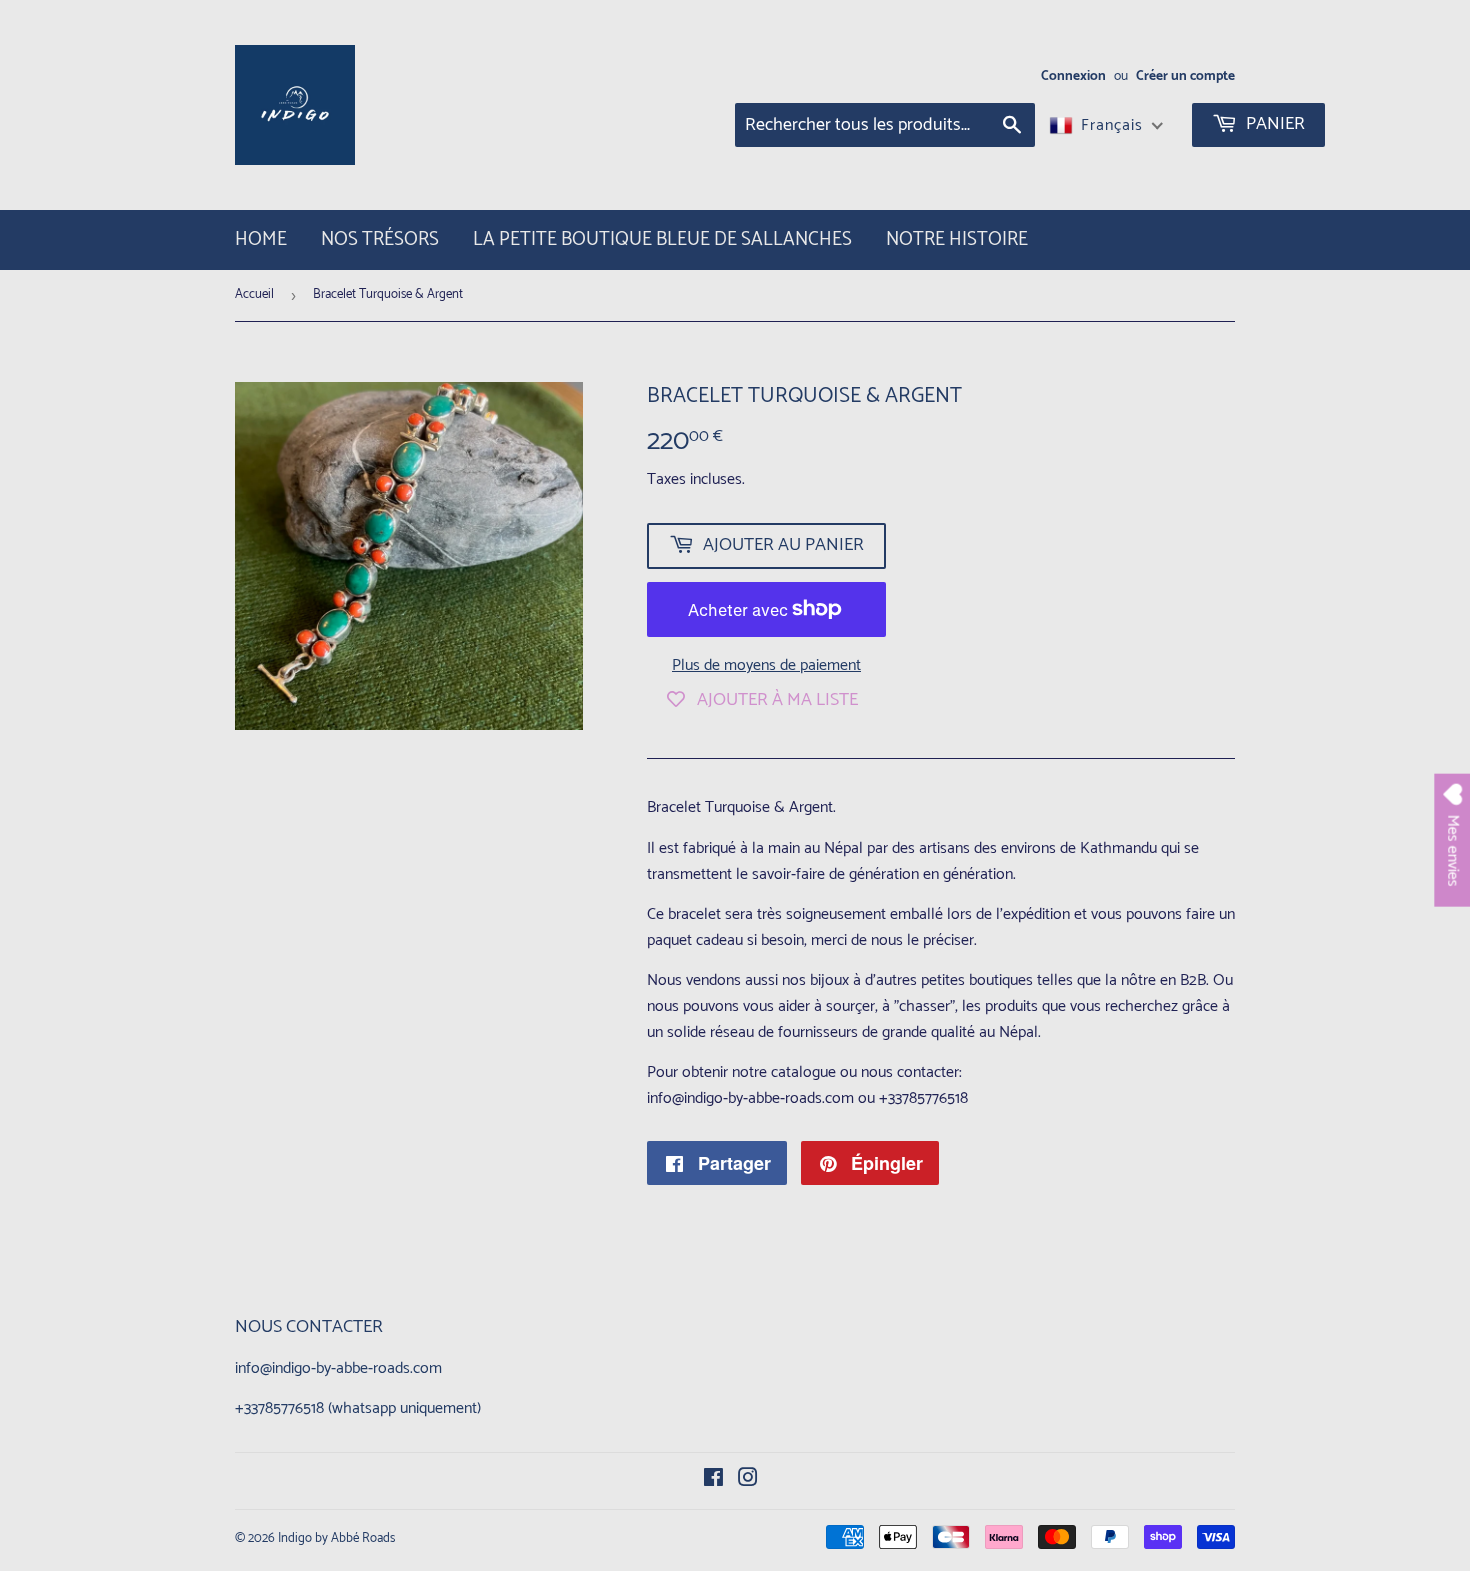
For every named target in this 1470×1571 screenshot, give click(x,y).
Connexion (1073, 76)
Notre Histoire (957, 239)
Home (261, 239)
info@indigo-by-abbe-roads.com (338, 1368)
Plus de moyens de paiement (766, 666)
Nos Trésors (380, 239)
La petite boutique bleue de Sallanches (662, 239)
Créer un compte (1185, 76)
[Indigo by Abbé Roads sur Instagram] (748, 1480)
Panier (1273, 124)
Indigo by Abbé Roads (336, 1538)
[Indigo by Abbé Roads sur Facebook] (713, 1480)
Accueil (254, 294)
